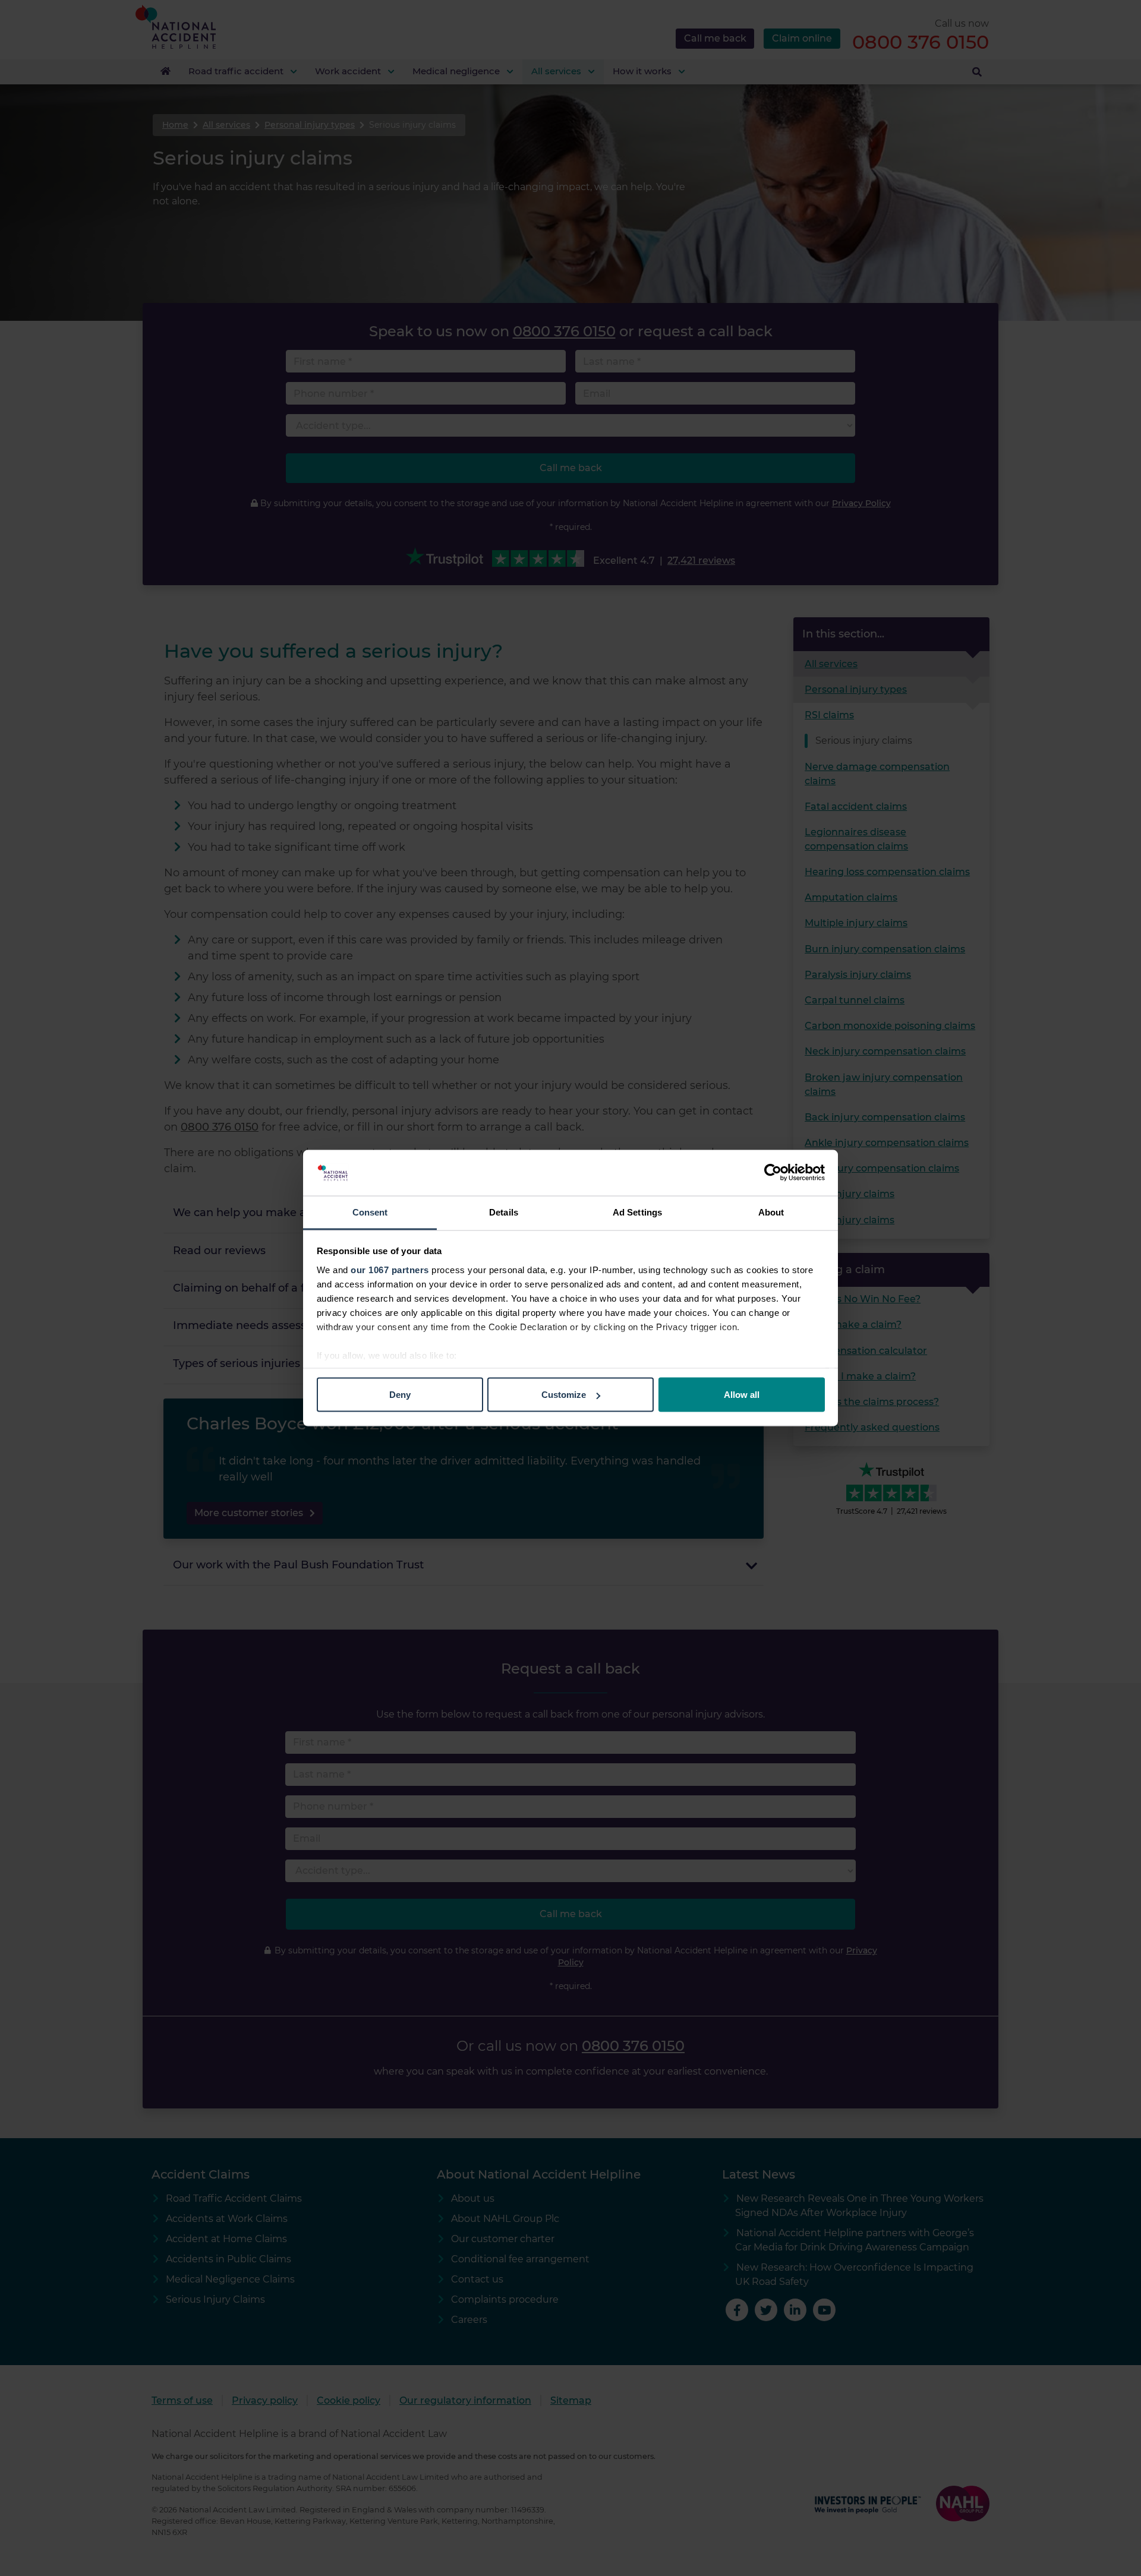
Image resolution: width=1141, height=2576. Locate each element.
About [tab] (771, 1212)
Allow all (742, 1395)
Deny (400, 1395)
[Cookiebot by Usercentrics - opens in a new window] (773, 1173)
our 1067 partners (390, 1269)
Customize (564, 1395)
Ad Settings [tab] (637, 1212)
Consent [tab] (370, 1212)
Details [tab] (504, 1212)
